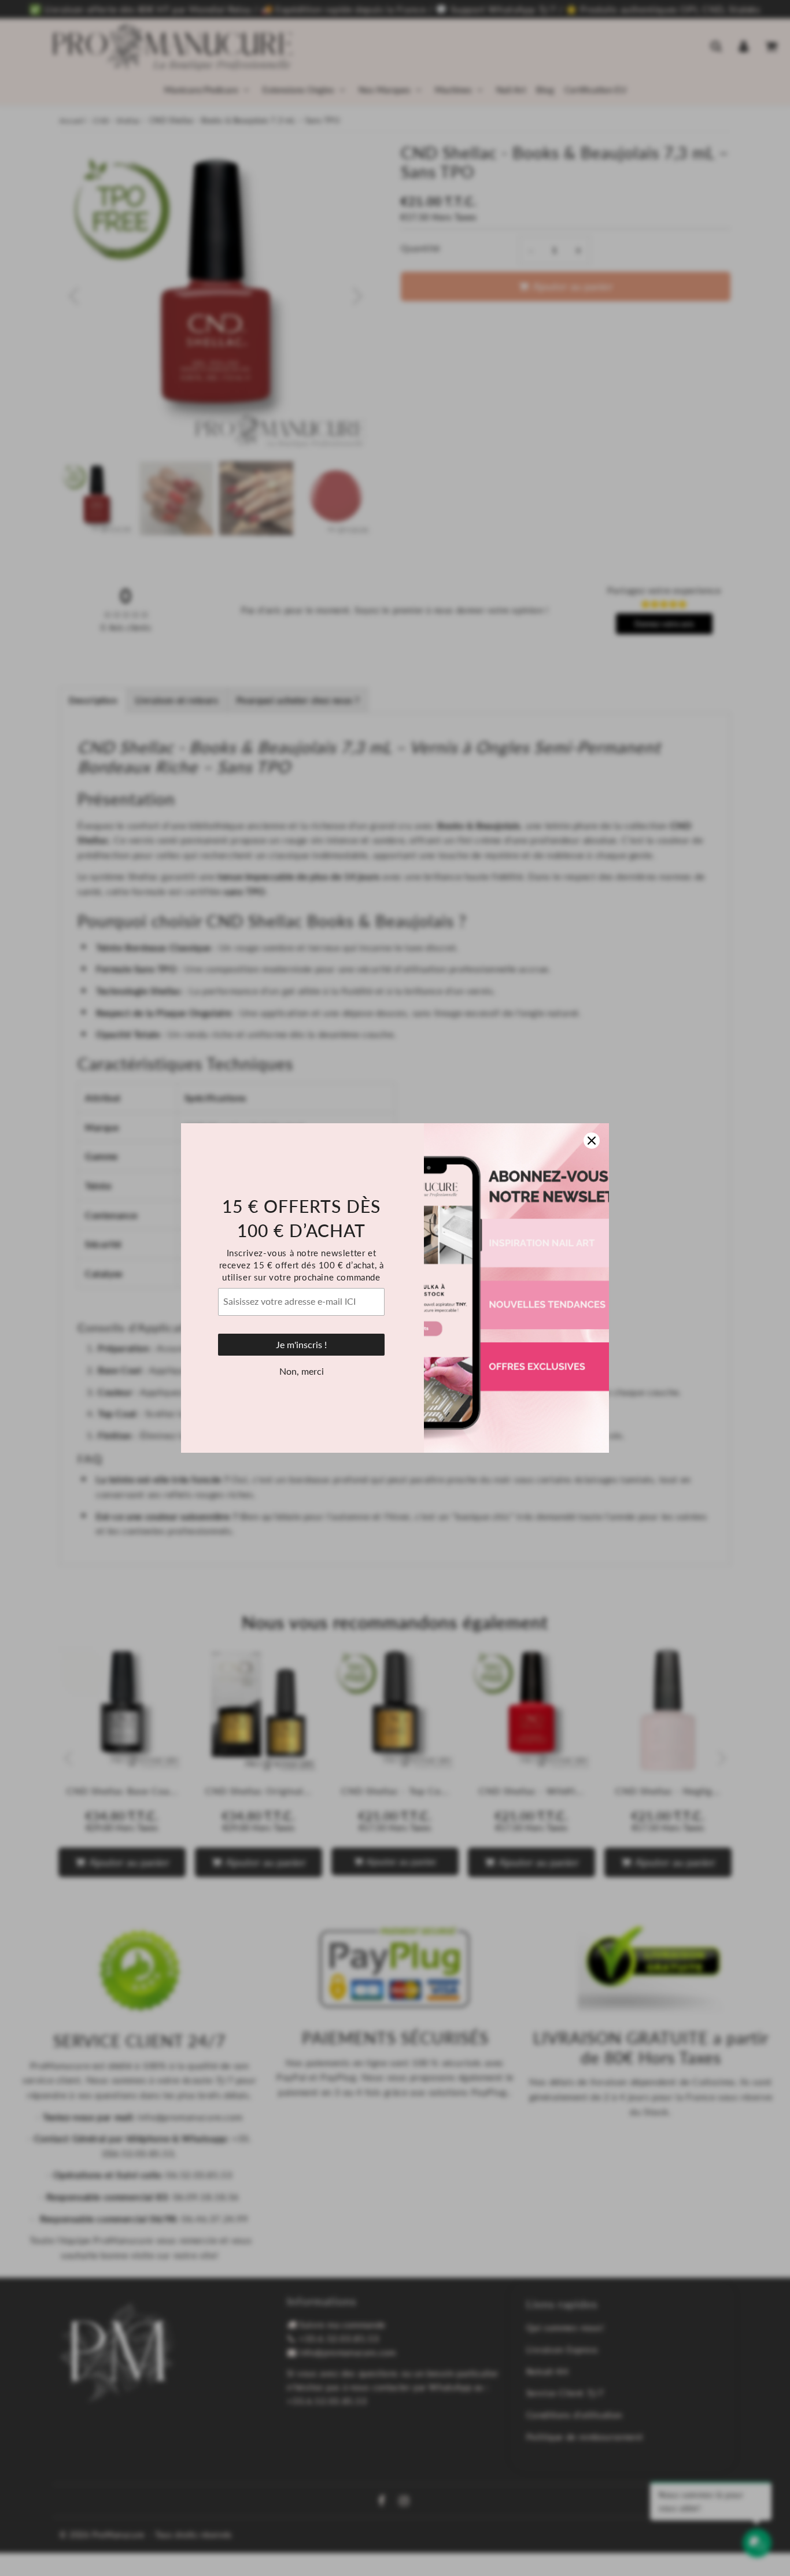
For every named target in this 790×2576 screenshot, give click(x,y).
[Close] (592, 1141)
